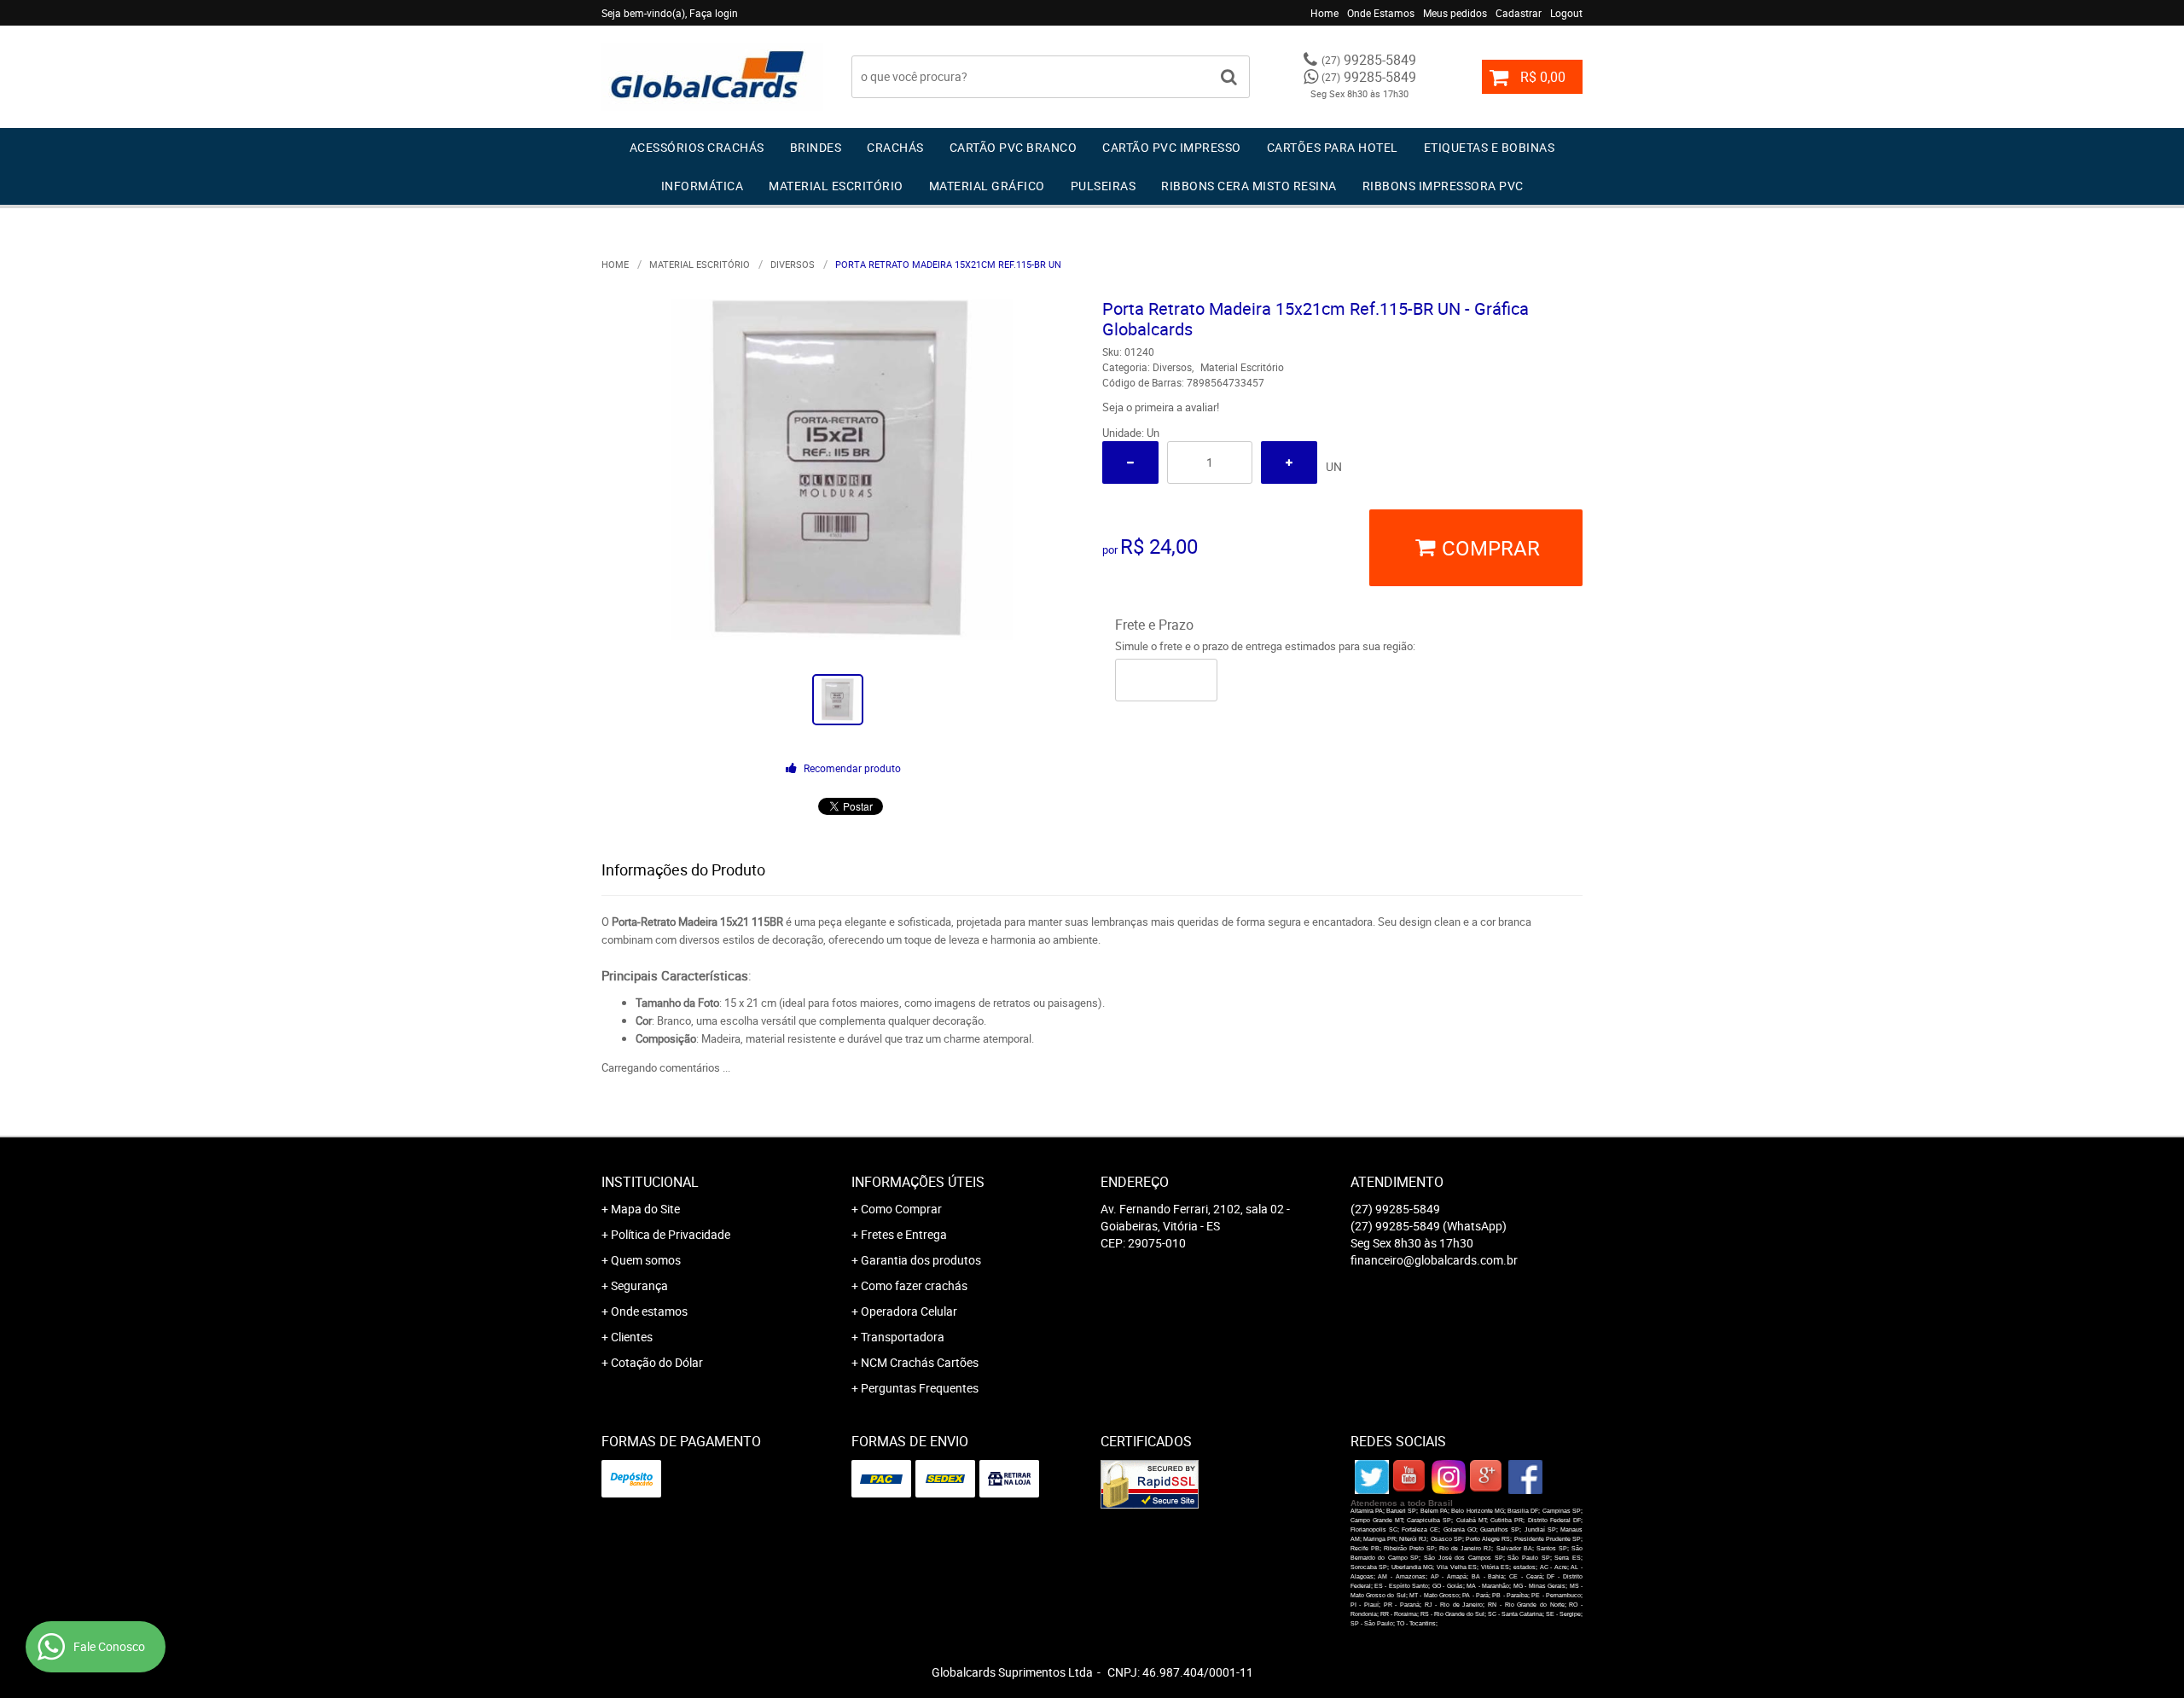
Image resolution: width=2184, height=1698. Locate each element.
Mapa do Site (645, 1209)
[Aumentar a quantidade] (1289, 462)
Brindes (816, 147)
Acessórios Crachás (697, 147)
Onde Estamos (1381, 13)
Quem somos (646, 1260)
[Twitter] (1372, 1477)
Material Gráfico (987, 186)
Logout (1566, 13)
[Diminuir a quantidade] (1130, 462)
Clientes (632, 1337)
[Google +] (1487, 1477)
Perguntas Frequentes (920, 1388)
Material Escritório (836, 186)
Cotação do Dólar (657, 1362)
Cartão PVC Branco (1014, 147)
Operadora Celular (909, 1311)
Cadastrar (1519, 13)
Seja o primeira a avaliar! (1161, 407)
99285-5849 (1369, 60)
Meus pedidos (1455, 13)
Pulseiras (1104, 186)
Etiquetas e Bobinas (1490, 147)
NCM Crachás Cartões (920, 1362)
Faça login (714, 13)
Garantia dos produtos (921, 1260)
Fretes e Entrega (904, 1234)
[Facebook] (1525, 1477)
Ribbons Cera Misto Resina (1249, 186)
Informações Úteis (918, 1182)
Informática (703, 186)
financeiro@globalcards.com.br (1434, 1260)
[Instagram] (1449, 1477)
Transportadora (903, 1337)
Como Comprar (901, 1209)
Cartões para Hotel (1333, 147)
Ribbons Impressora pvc (1443, 186)
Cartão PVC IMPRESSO (1172, 147)
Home (1324, 13)
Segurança (639, 1285)
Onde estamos (649, 1311)
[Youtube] (1410, 1477)
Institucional (650, 1182)
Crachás (895, 147)
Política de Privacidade (671, 1234)
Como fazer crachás (914, 1285)
